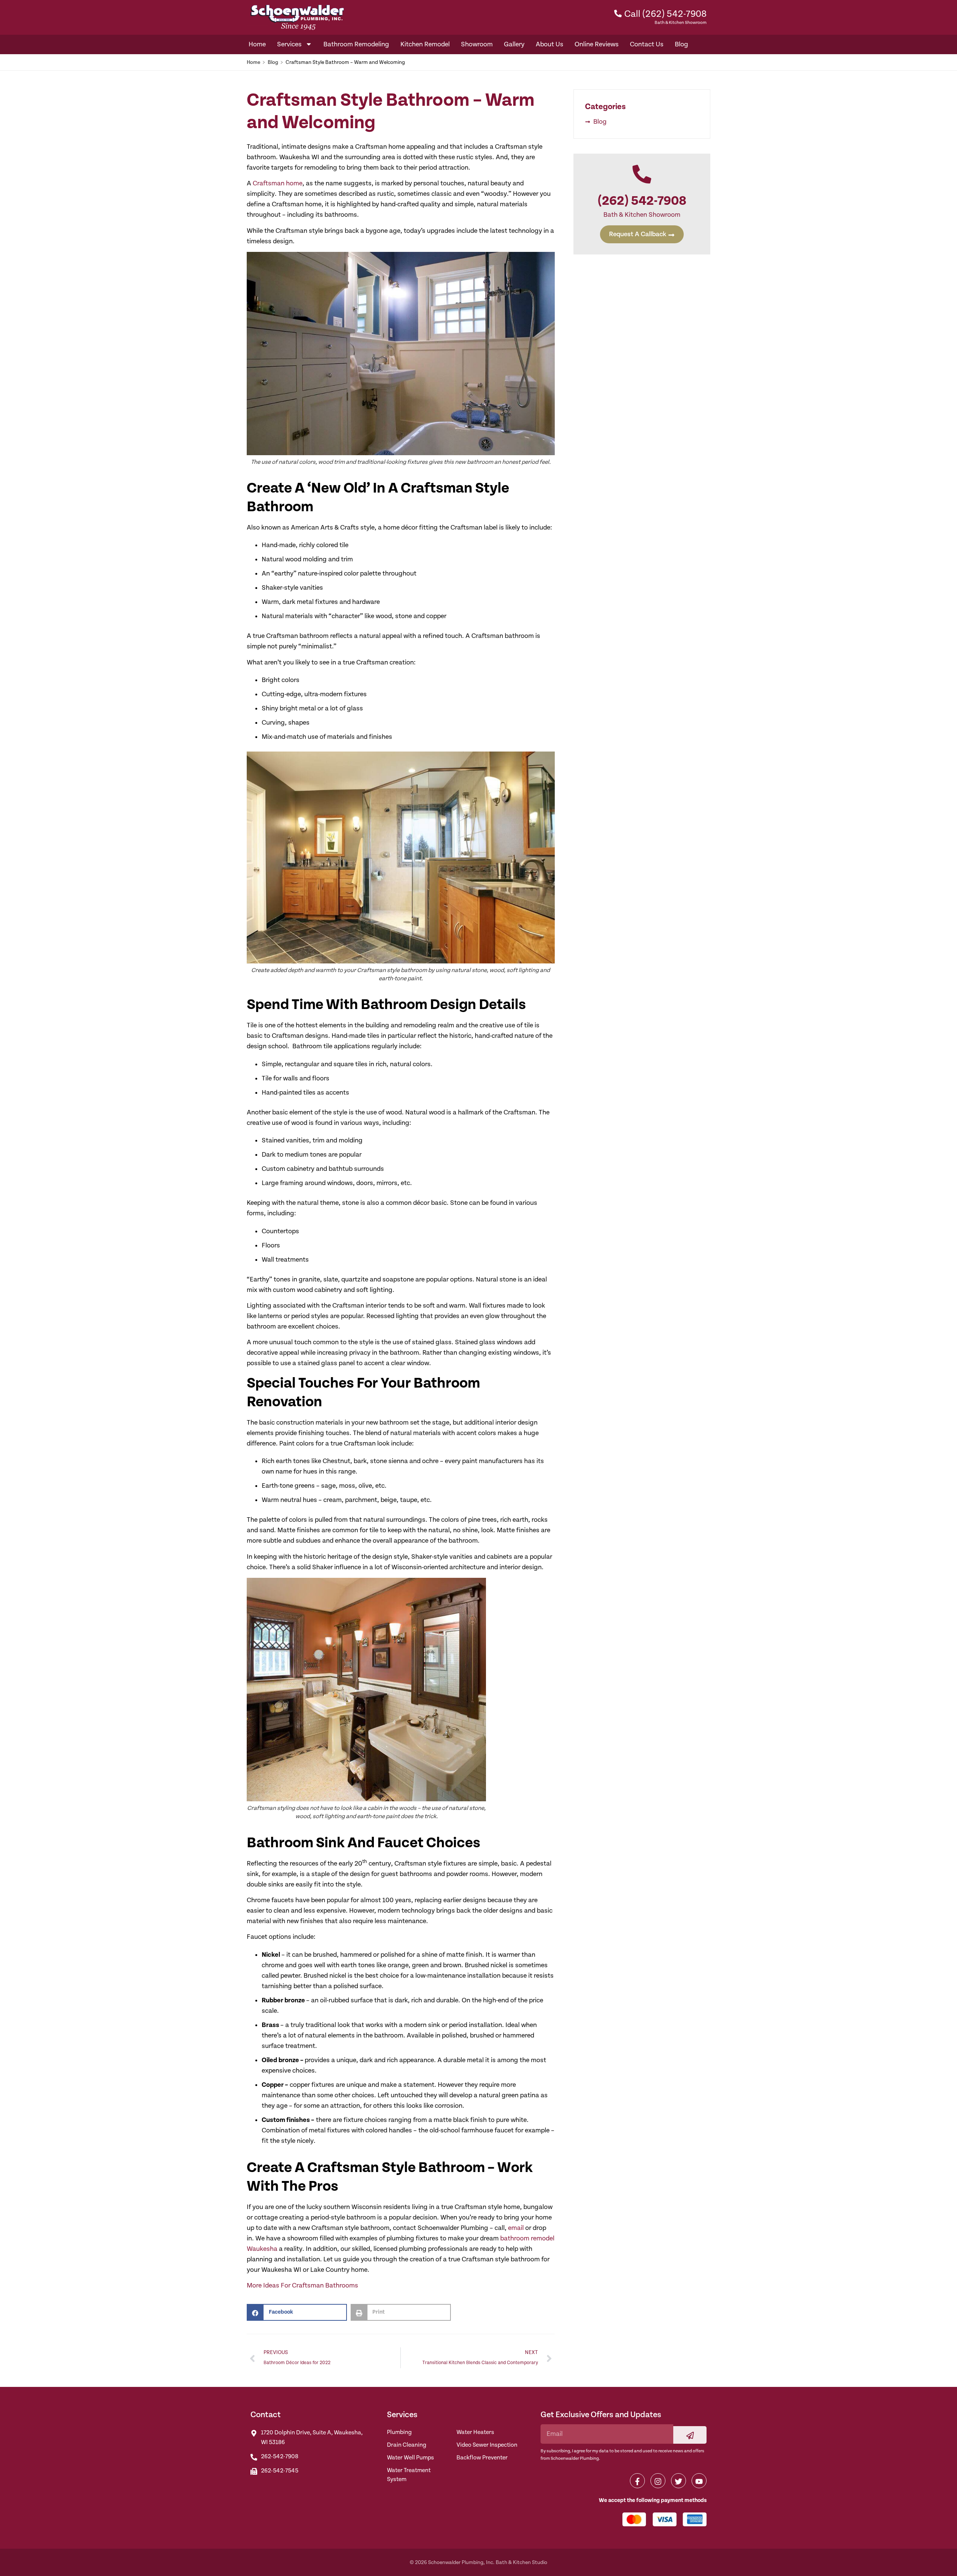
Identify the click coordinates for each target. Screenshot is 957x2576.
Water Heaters (475, 2432)
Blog (681, 44)
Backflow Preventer (482, 2458)
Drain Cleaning (407, 2445)
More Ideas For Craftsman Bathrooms (302, 2285)
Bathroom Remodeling (356, 44)
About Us (550, 44)
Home (257, 44)
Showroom (477, 44)
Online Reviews (597, 44)
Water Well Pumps (410, 2458)
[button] (297, 2312)
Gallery (514, 44)
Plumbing (399, 2432)
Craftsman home (278, 183)
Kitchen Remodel (425, 44)
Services (289, 44)
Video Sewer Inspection (487, 2445)
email (516, 2228)
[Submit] (690, 2435)
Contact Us (647, 44)
